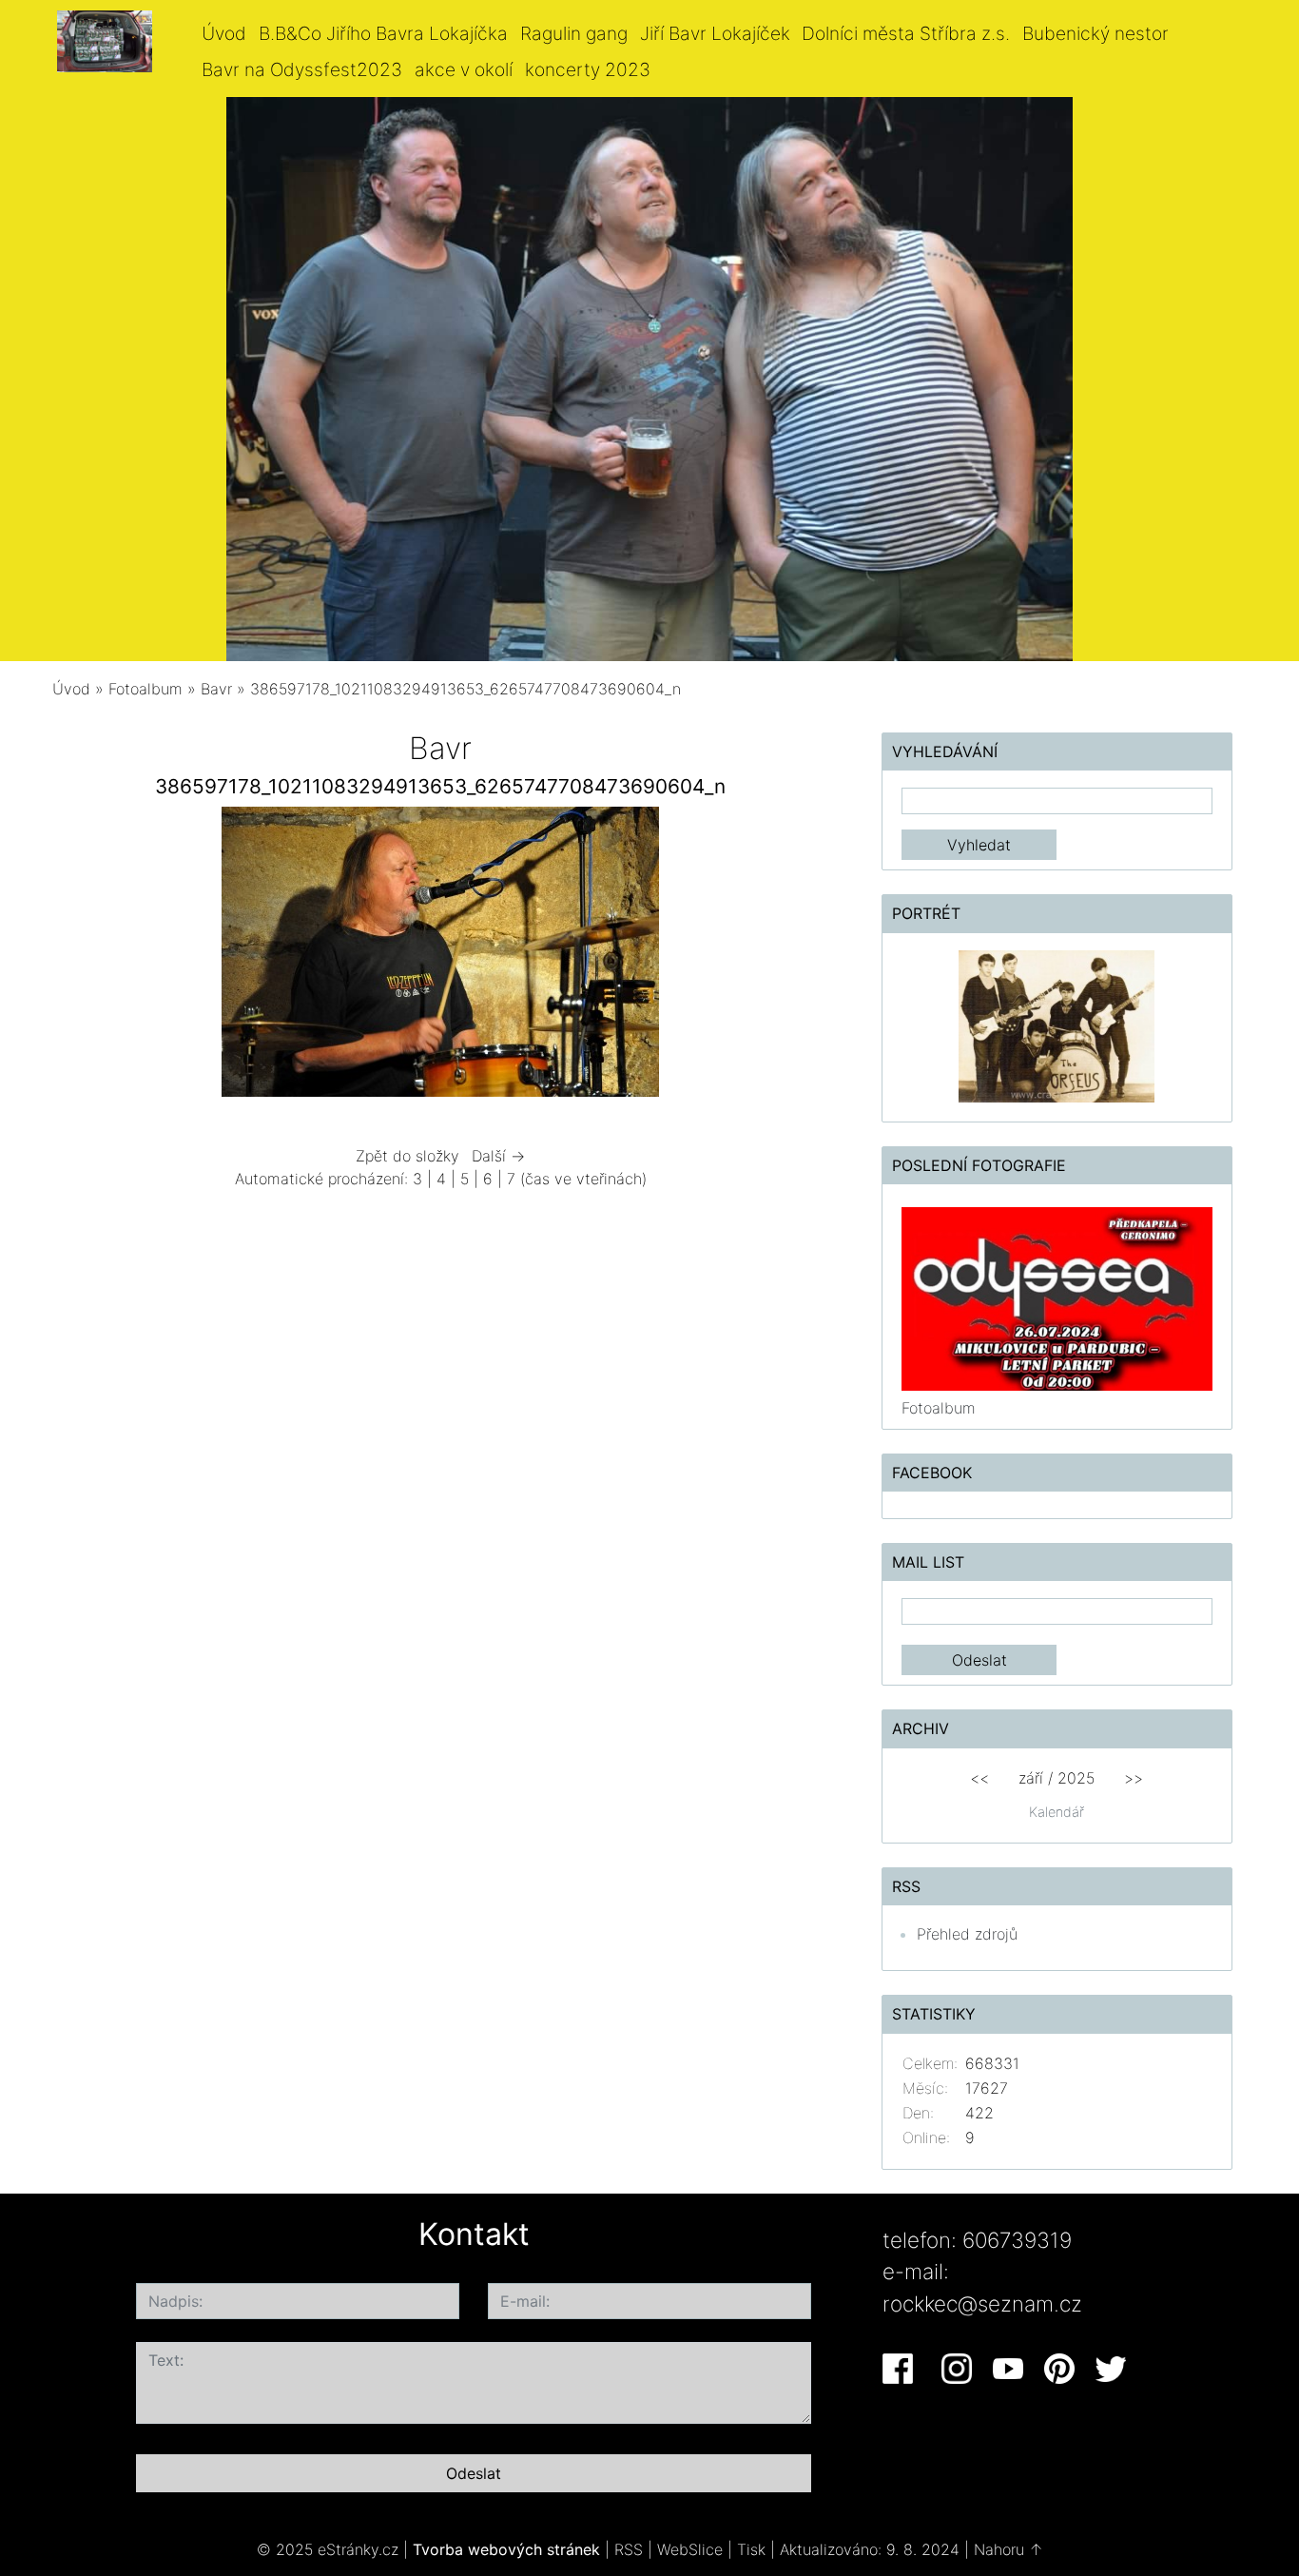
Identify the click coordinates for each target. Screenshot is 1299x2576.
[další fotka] (798, 956)
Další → (498, 1156)
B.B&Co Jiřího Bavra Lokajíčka (383, 33)
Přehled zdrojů (967, 1934)
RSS (629, 2549)
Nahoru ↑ (1008, 2549)
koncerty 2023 (588, 69)
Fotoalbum (145, 689)
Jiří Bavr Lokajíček (715, 33)
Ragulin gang (574, 33)
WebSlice (690, 2549)
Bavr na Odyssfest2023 (302, 69)
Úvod (224, 33)
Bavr (216, 689)
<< (979, 1778)
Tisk (751, 2549)
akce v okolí (464, 69)
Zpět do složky (407, 1156)
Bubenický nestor (1095, 33)
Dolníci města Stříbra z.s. (906, 33)
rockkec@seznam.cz (982, 2303)
